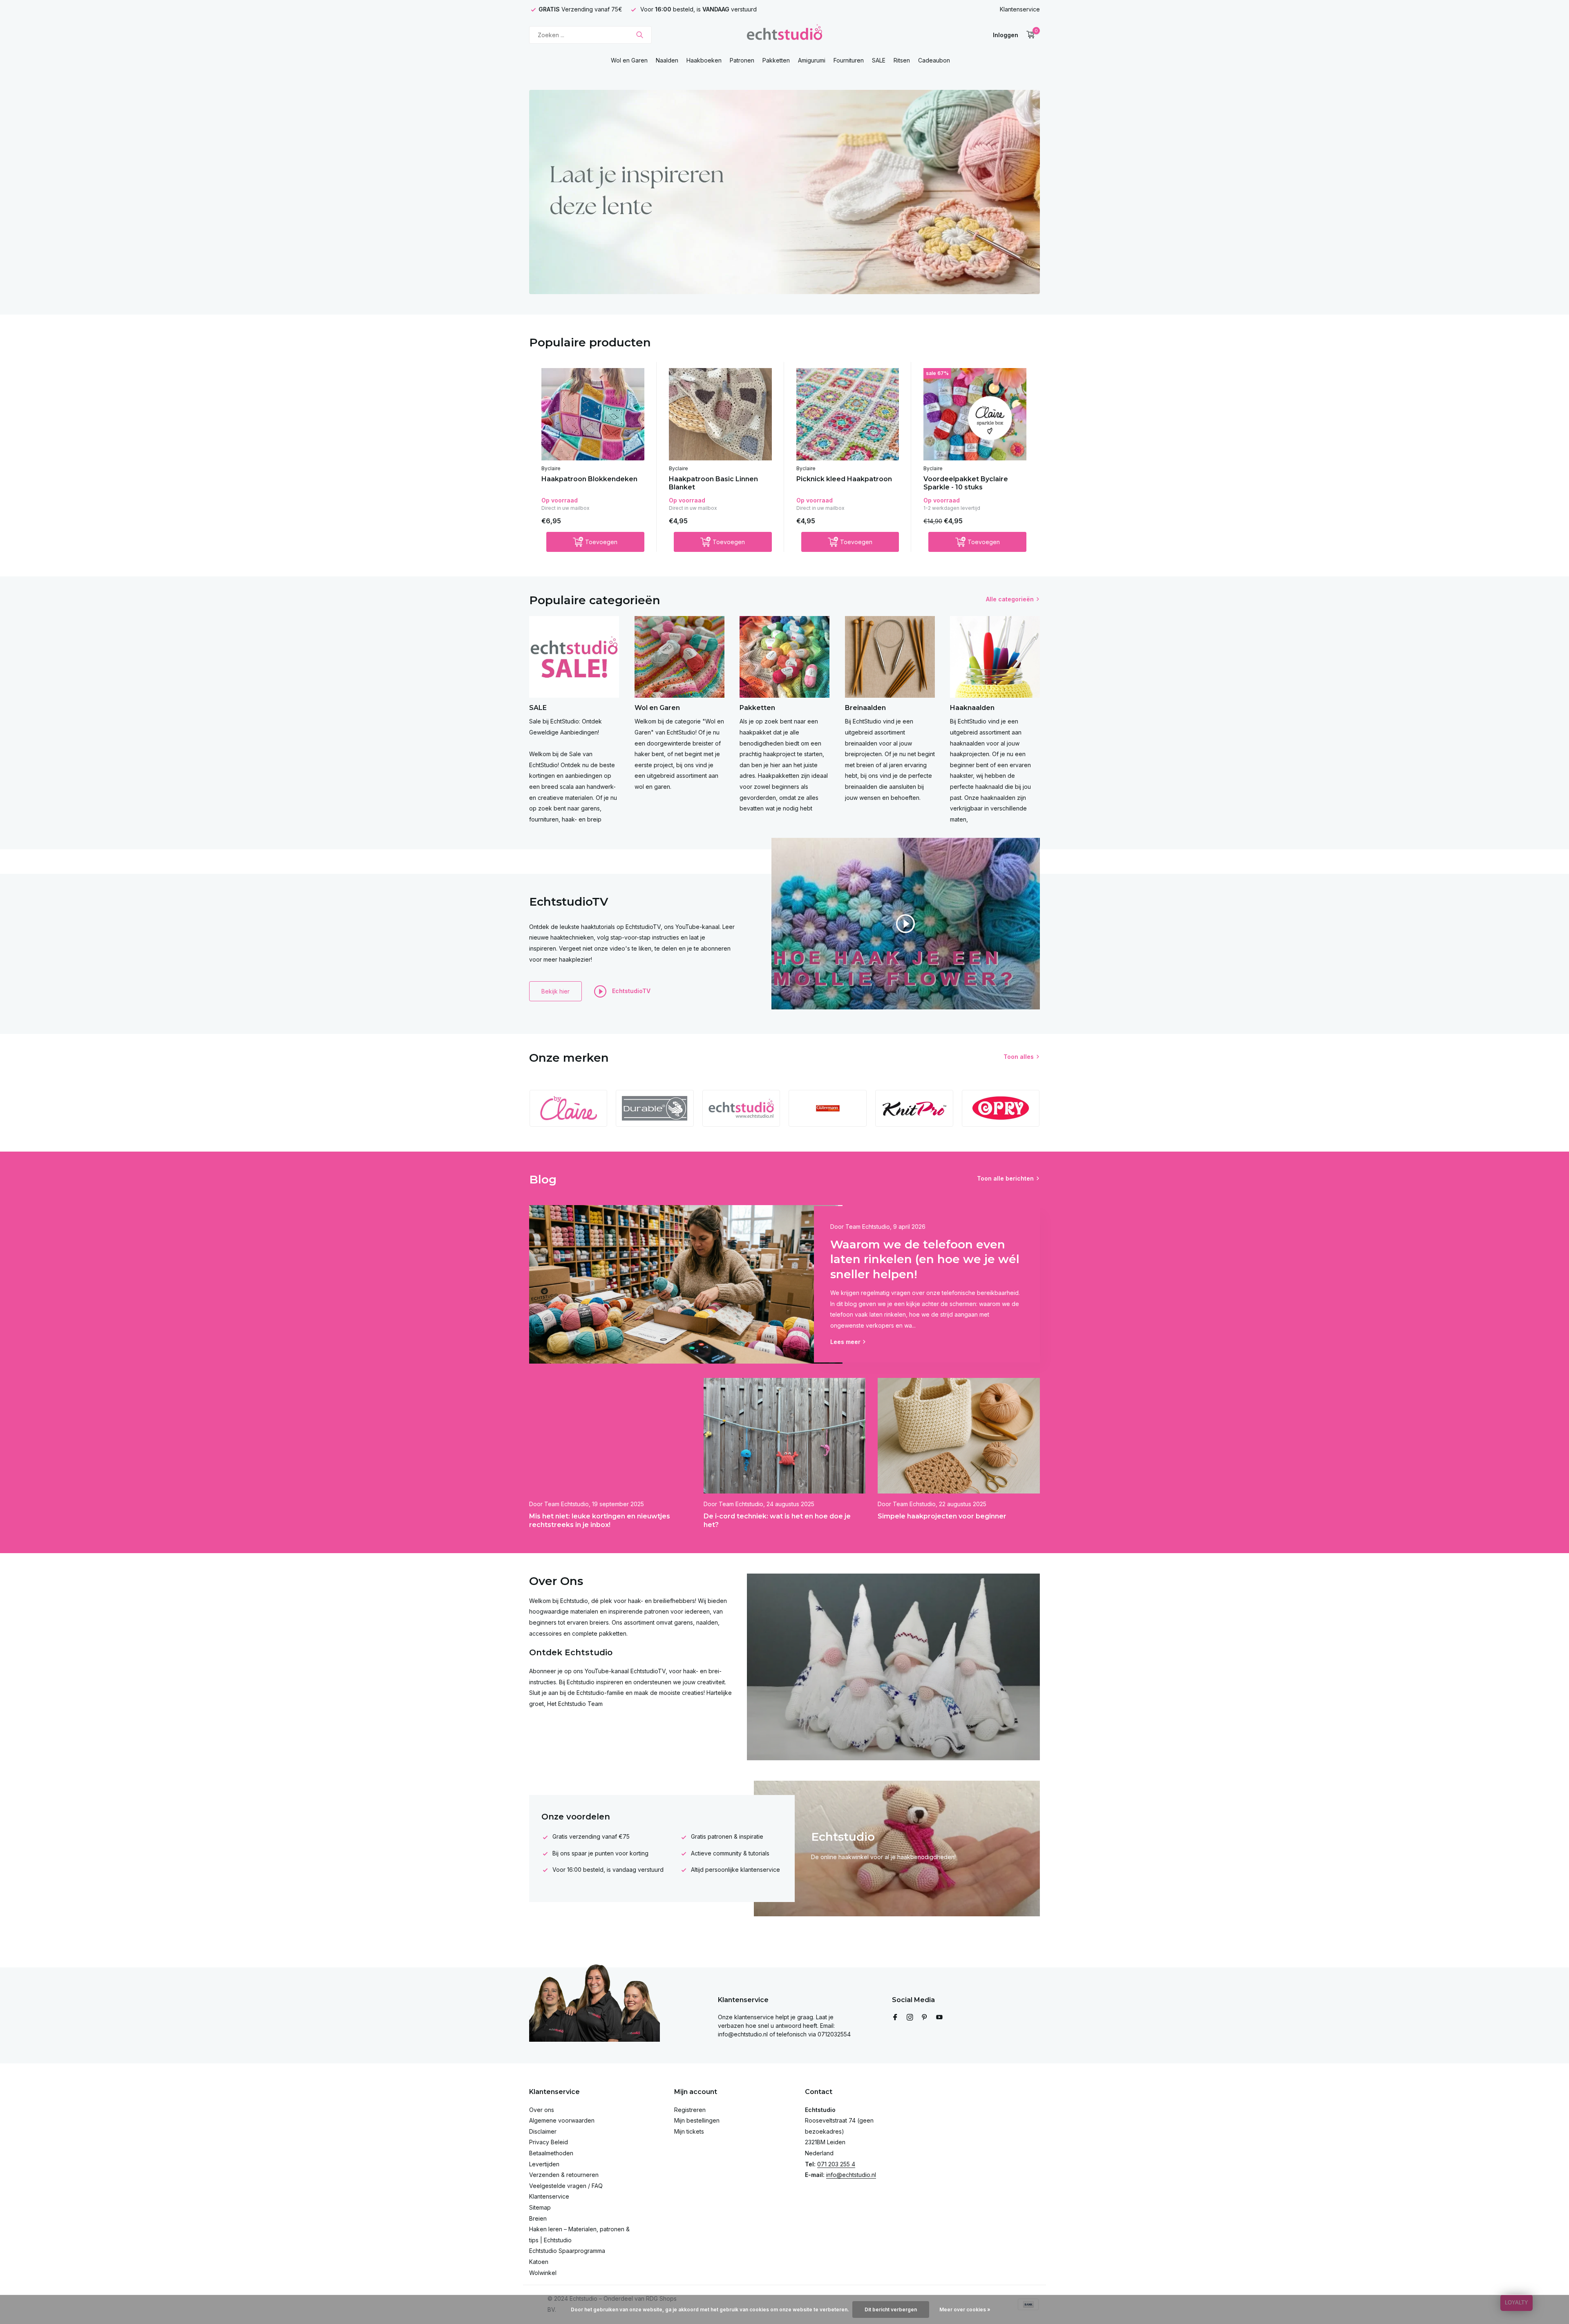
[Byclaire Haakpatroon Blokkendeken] (593, 414)
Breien (538, 2218)
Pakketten (776, 60)
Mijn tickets (689, 2131)
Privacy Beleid (549, 2142)
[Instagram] (910, 2018)
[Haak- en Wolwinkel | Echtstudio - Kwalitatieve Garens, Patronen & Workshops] (784, 35)
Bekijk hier (555, 991)
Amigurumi (812, 60)
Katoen (539, 2262)
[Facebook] (895, 2018)
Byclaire (551, 468)
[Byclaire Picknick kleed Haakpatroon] (848, 414)
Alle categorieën (1010, 599)
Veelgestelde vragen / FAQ (566, 2186)
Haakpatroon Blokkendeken (589, 479)
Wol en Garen (629, 60)
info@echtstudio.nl (851, 2175)
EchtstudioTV (630, 990)
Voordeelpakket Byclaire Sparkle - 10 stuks (966, 483)
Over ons (542, 2110)
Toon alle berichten (1005, 1178)
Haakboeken (704, 60)
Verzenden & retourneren (564, 2175)
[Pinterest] (925, 2018)
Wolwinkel (543, 2273)
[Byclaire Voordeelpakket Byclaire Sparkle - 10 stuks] (975, 414)
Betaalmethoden (551, 2153)
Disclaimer (543, 2131)
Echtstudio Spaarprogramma (567, 2251)
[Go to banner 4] (784, 192)
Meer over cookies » (965, 2309)
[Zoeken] (640, 35)
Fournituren (849, 60)
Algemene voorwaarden (562, 2120)
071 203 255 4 (836, 2164)
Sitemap (540, 2207)
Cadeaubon (934, 60)
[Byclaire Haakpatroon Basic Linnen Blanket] (720, 414)
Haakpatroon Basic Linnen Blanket (713, 483)
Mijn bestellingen (697, 2120)
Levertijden (544, 2164)
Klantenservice (1020, 9)
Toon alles (1019, 1057)
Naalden (667, 60)
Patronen (742, 60)
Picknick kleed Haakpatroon (844, 479)
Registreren (690, 2110)
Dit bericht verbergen (891, 2309)
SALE (879, 60)
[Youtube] (939, 2018)
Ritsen (902, 60)
